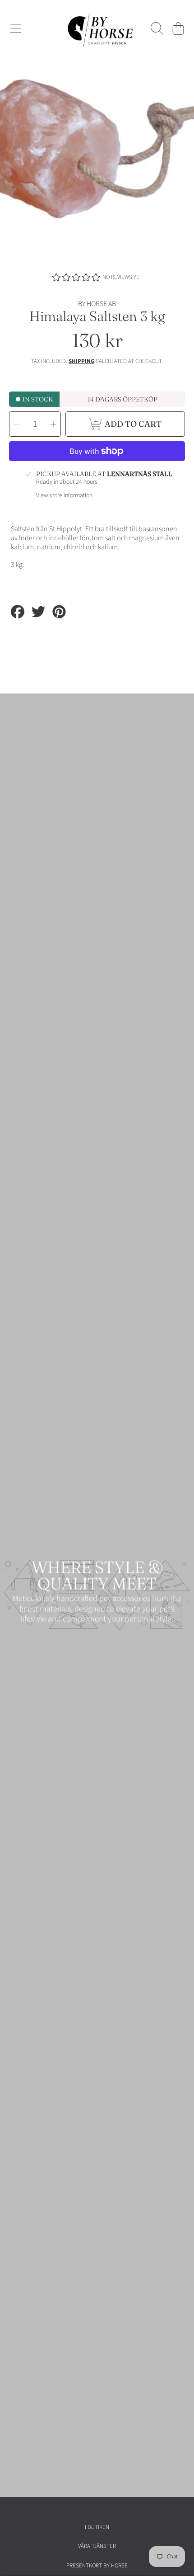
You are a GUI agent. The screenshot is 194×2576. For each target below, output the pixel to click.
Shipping (81, 361)
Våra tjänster (97, 2546)
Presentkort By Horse (97, 2566)
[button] (16, 28)
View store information (64, 496)
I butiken (97, 2527)
